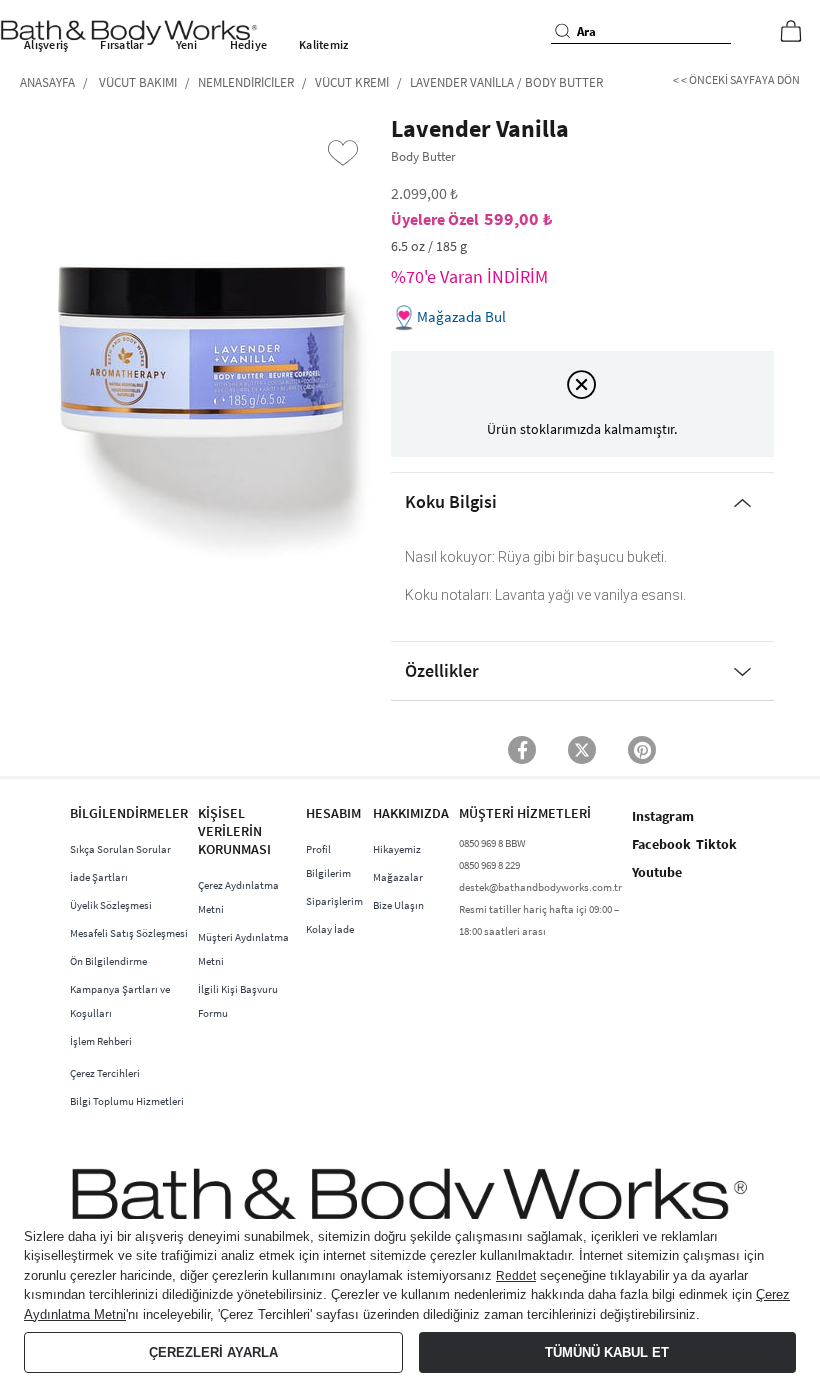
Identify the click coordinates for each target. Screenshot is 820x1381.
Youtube (657, 872)
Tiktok (716, 844)
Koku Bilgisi (451, 501)
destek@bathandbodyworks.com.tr (540, 887)
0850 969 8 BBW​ (492, 843)
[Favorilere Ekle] (343, 153)
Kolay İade (330, 929)
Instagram (663, 816)
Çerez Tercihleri (105, 1073)
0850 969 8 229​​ (489, 865)
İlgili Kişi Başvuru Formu (238, 1001)
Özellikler (442, 670)
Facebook (661, 844)
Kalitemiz (323, 44)
